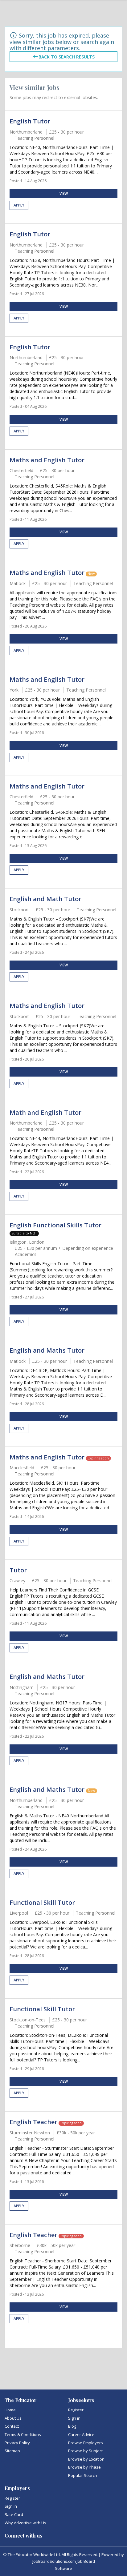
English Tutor (30, 121)
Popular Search (83, 2475)
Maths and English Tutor (47, 460)
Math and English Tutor (45, 1112)
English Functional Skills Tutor (55, 1225)
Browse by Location (86, 2459)
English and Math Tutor (45, 899)
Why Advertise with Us (25, 2523)
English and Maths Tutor (47, 1350)
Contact (12, 2426)
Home (10, 2410)
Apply (19, 205)
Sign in (74, 2418)
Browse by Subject (85, 2451)
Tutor (18, 1570)
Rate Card (14, 2514)
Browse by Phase (84, 2467)
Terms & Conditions (23, 2434)
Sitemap (12, 2451)
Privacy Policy (17, 2443)
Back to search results (67, 56)
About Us (13, 2418)
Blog (72, 2426)
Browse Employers (86, 2443)
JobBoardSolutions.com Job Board (64, 2561)
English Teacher (33, 2122)
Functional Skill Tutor (42, 1902)
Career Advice (81, 2434)
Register (76, 2410)
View (64, 193)
